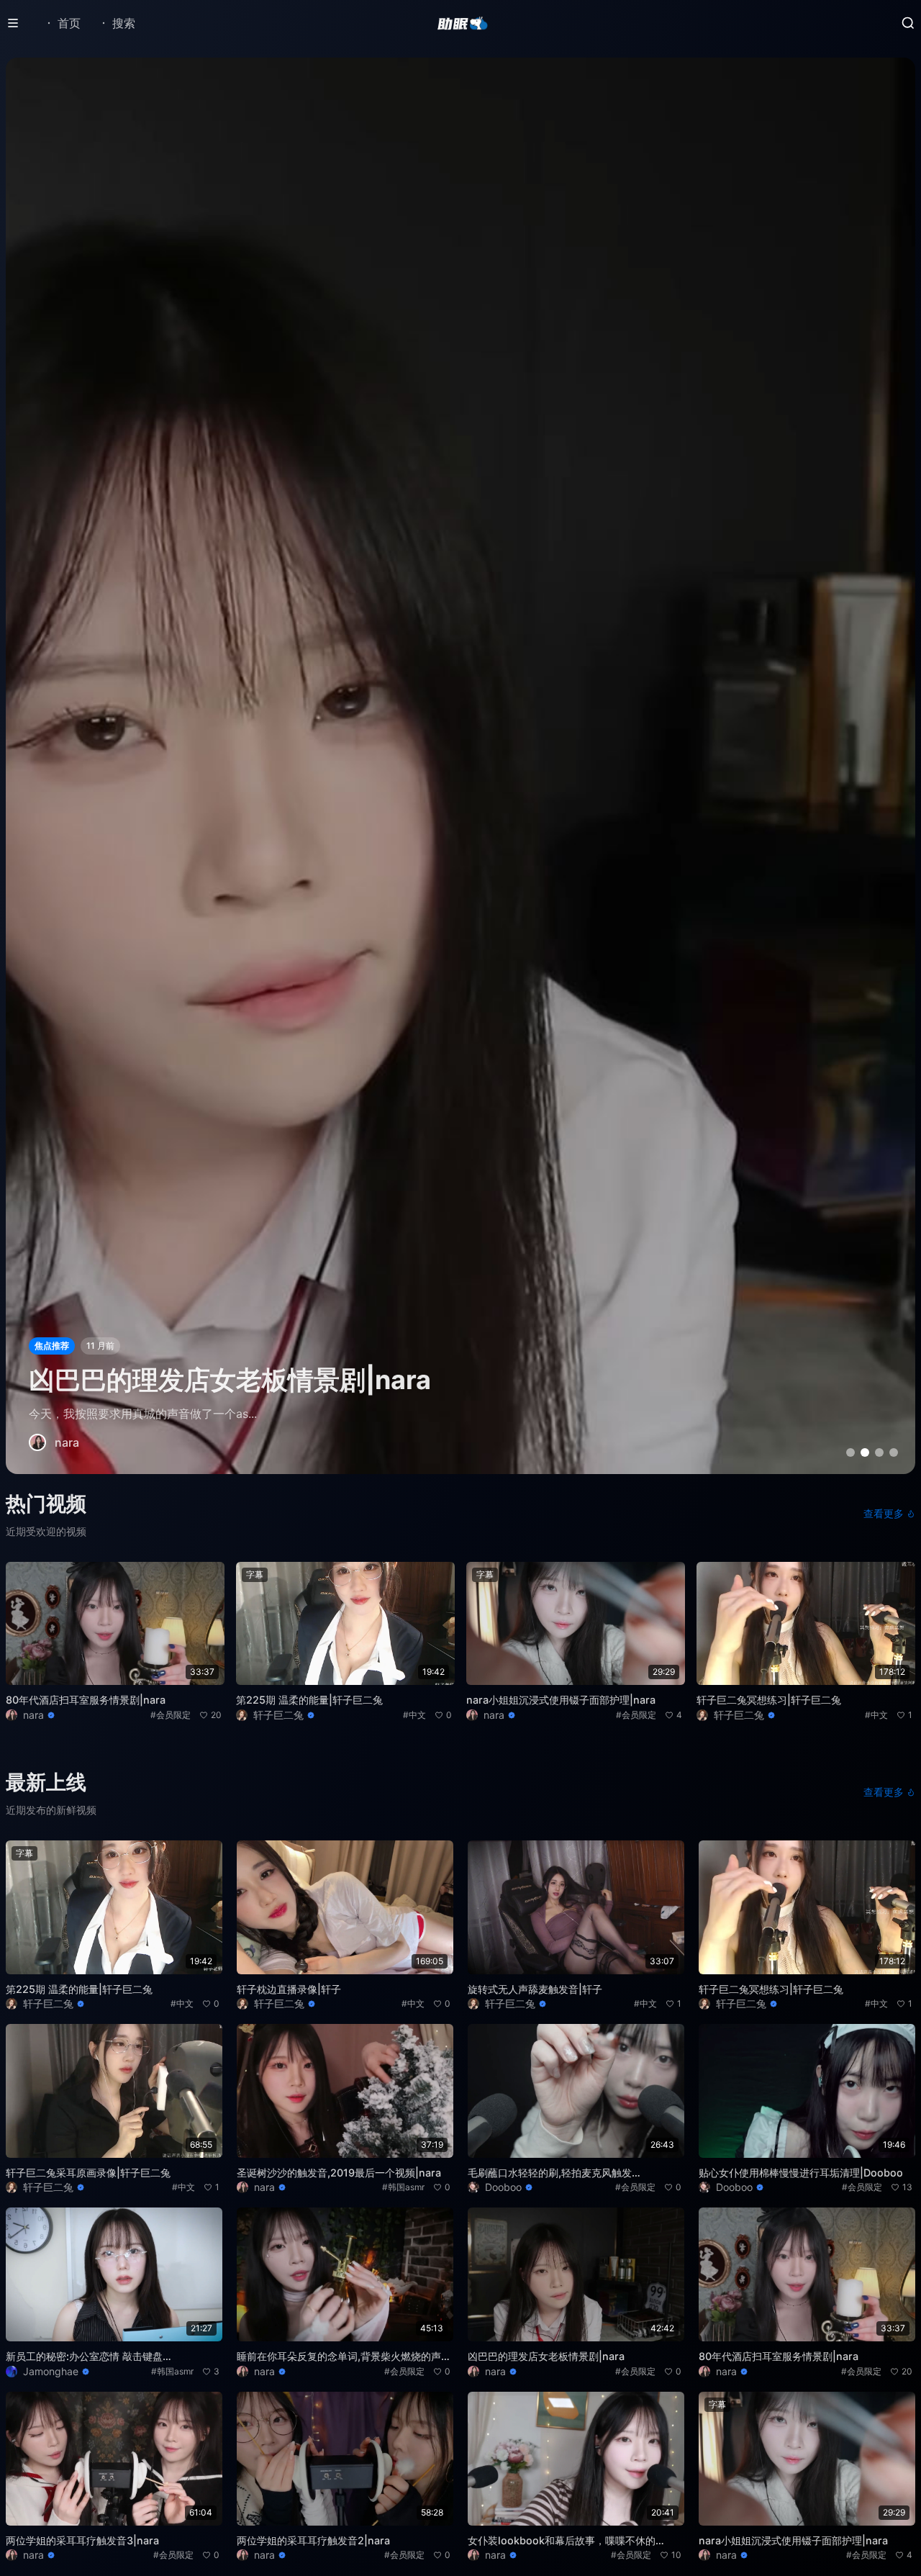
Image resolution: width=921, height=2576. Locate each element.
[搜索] (908, 23)
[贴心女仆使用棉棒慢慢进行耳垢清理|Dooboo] (460, 766)
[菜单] (13, 23)
